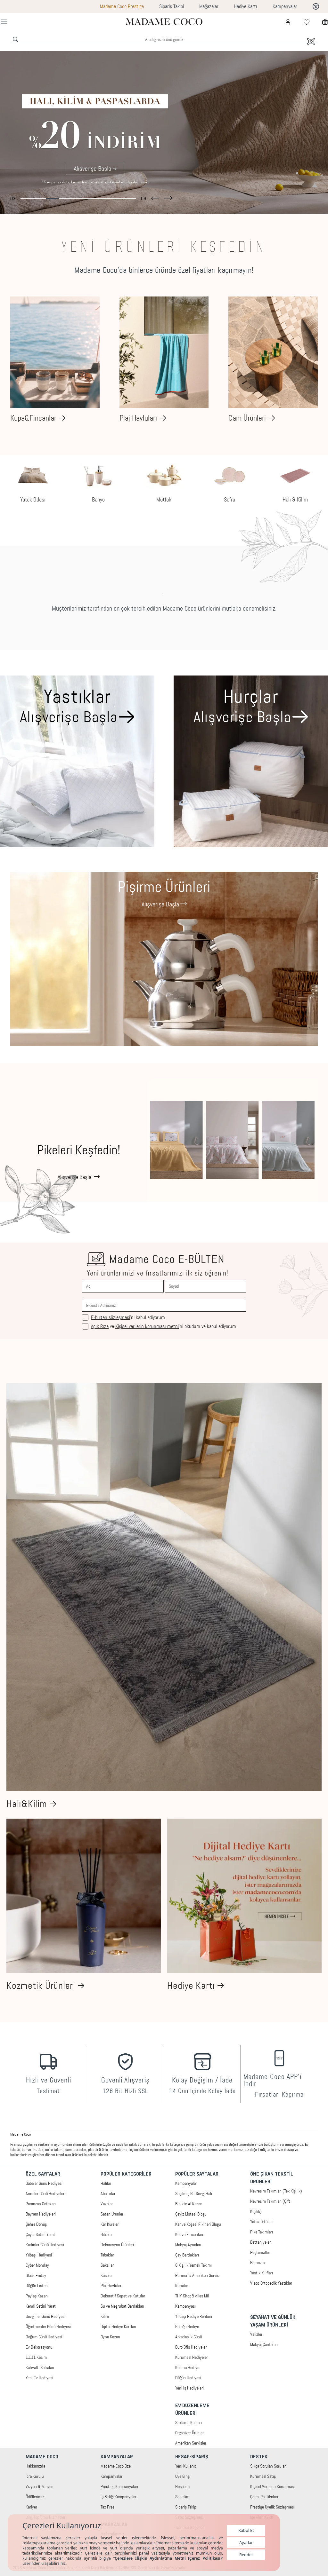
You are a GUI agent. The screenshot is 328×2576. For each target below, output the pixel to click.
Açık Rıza (100, 1326)
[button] (155, 197)
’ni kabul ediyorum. (128, 1317)
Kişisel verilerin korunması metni (147, 1326)
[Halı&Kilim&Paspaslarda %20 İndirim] (164, 132)
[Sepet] (325, 22)
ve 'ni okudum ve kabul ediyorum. (164, 1326)
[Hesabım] (288, 22)
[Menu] (4, 22)
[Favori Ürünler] (307, 22)
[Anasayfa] (164, 22)
